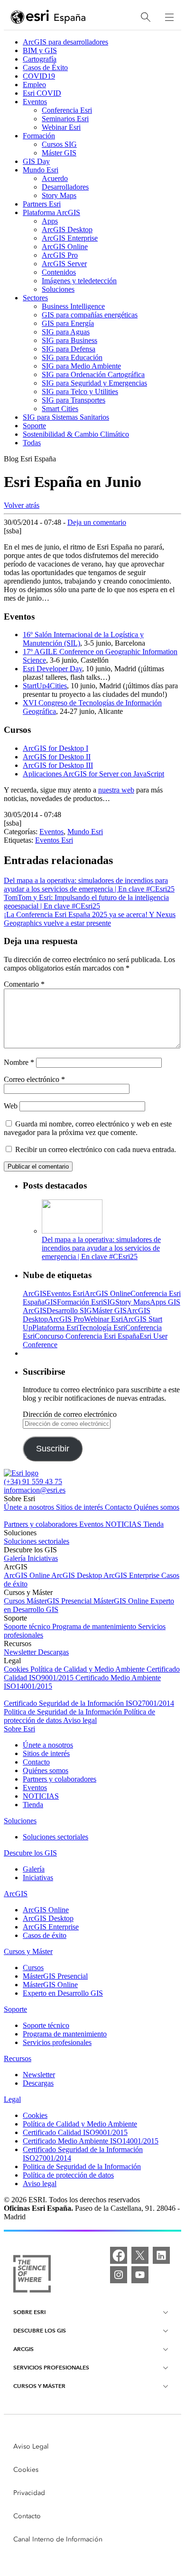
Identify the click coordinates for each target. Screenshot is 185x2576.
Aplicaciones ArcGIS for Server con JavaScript (93, 774)
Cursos (15, 1601)
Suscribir (53, 1449)
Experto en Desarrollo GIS (63, 1993)
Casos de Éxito (45, 68)
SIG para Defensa (69, 349)
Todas (32, 443)
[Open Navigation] (169, 17)
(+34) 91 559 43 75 (33, 1482)
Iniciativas (43, 1558)
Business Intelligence (73, 306)
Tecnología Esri (102, 1328)
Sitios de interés (80, 1507)
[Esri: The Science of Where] (32, 2275)
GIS (51, 1302)
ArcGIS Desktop (67, 230)
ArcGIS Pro (60, 255)
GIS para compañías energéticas (90, 315)
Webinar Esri (61, 127)
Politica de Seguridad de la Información (64, 1712)
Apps (50, 221)
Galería (16, 1558)
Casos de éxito (45, 1935)
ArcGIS (35, 1293)
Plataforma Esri (55, 1328)
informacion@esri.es (35, 1490)
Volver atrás (22, 505)
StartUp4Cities (45, 686)
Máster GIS (59, 153)
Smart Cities (60, 409)
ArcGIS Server (64, 264)
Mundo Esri (41, 170)
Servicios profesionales (57, 2042)
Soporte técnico (28, 1626)
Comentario (24, 984)
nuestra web (116, 790)
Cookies (17, 1669)
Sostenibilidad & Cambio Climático (76, 434)
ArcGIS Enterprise (70, 238)
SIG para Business (69, 340)
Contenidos (59, 272)
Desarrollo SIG (69, 1311)
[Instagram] (119, 2275)
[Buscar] (146, 17)
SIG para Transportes (74, 400)
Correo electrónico (34, 1079)
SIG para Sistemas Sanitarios (66, 417)
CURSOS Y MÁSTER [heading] (39, 2386)
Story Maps (59, 195)
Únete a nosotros (30, 1507)
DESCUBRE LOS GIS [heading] (40, 2330)
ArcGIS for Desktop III (58, 765)
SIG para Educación (72, 357)
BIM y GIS (40, 50)
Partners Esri (42, 204)
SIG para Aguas (66, 332)
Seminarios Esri (65, 119)
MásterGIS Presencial (60, 1601)
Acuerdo (55, 178)
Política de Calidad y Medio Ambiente (88, 1669)
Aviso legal (80, 1720)
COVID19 (39, 76)
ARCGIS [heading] (23, 2349)
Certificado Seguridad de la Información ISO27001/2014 (89, 1703)
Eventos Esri (54, 840)
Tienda (153, 1524)
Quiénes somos (157, 1507)
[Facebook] (119, 2255)
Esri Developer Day (52, 669)
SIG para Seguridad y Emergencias (94, 383)
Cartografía (40, 59)
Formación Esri (80, 1302)
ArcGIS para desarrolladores (65, 42)
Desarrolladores (65, 187)
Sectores (35, 298)
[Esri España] (48, 18)
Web (11, 1106)
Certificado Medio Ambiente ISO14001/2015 (91, 2141)
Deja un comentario (97, 522)
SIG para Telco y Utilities (80, 392)
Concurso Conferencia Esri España (87, 1336)
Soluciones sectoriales (37, 1541)
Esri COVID (42, 93)
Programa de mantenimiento (95, 1626)
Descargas (53, 1652)
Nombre (19, 1062)
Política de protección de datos (68, 2175)
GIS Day (36, 161)
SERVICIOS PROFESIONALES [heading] (51, 2367)
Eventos (35, 102)
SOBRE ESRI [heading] (29, 2312)
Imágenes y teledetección (79, 281)
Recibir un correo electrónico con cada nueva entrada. (96, 1149)
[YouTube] (140, 2275)
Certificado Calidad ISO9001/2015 (75, 2132)
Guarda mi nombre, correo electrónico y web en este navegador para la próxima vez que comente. (88, 1128)
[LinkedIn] (161, 2255)
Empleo (34, 85)
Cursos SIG (59, 144)
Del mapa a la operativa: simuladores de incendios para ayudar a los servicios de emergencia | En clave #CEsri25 (101, 1248)
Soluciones (58, 289)
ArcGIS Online (65, 247)
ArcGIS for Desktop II (57, 757)
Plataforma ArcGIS (51, 212)
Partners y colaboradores (42, 1524)
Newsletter (21, 1652)
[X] (140, 2255)
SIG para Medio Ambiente (81, 366)
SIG (109, 1302)
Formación (39, 136)
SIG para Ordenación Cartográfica (93, 374)
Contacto (119, 1507)
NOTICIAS (124, 1524)
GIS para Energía (68, 323)
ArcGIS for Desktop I (55, 748)
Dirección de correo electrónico (70, 1414)
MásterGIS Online (122, 1601)
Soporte (34, 426)
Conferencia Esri (67, 110)
